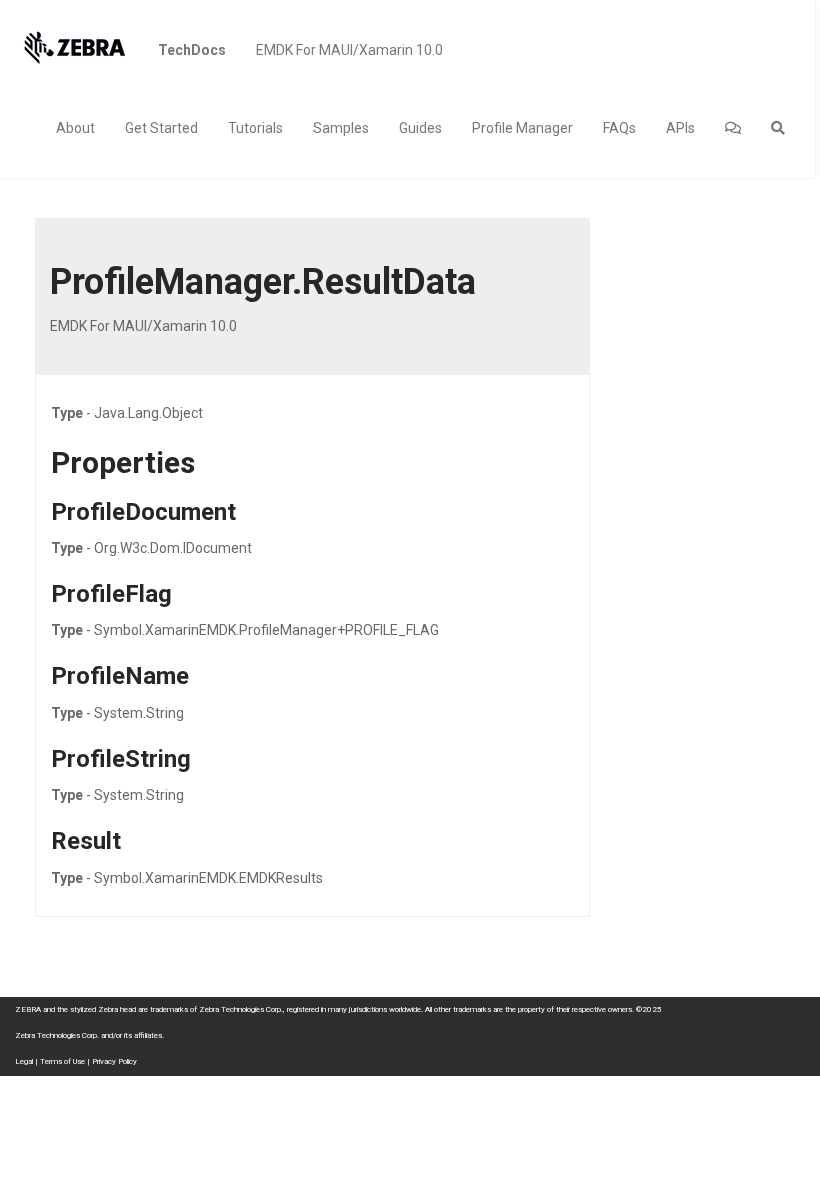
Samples (341, 128)
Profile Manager (522, 128)
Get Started (161, 128)
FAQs (619, 128)
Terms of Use (62, 1061)
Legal (24, 1061)
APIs (680, 128)
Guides (420, 128)
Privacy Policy (114, 1061)
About (75, 128)
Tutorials (255, 128)
